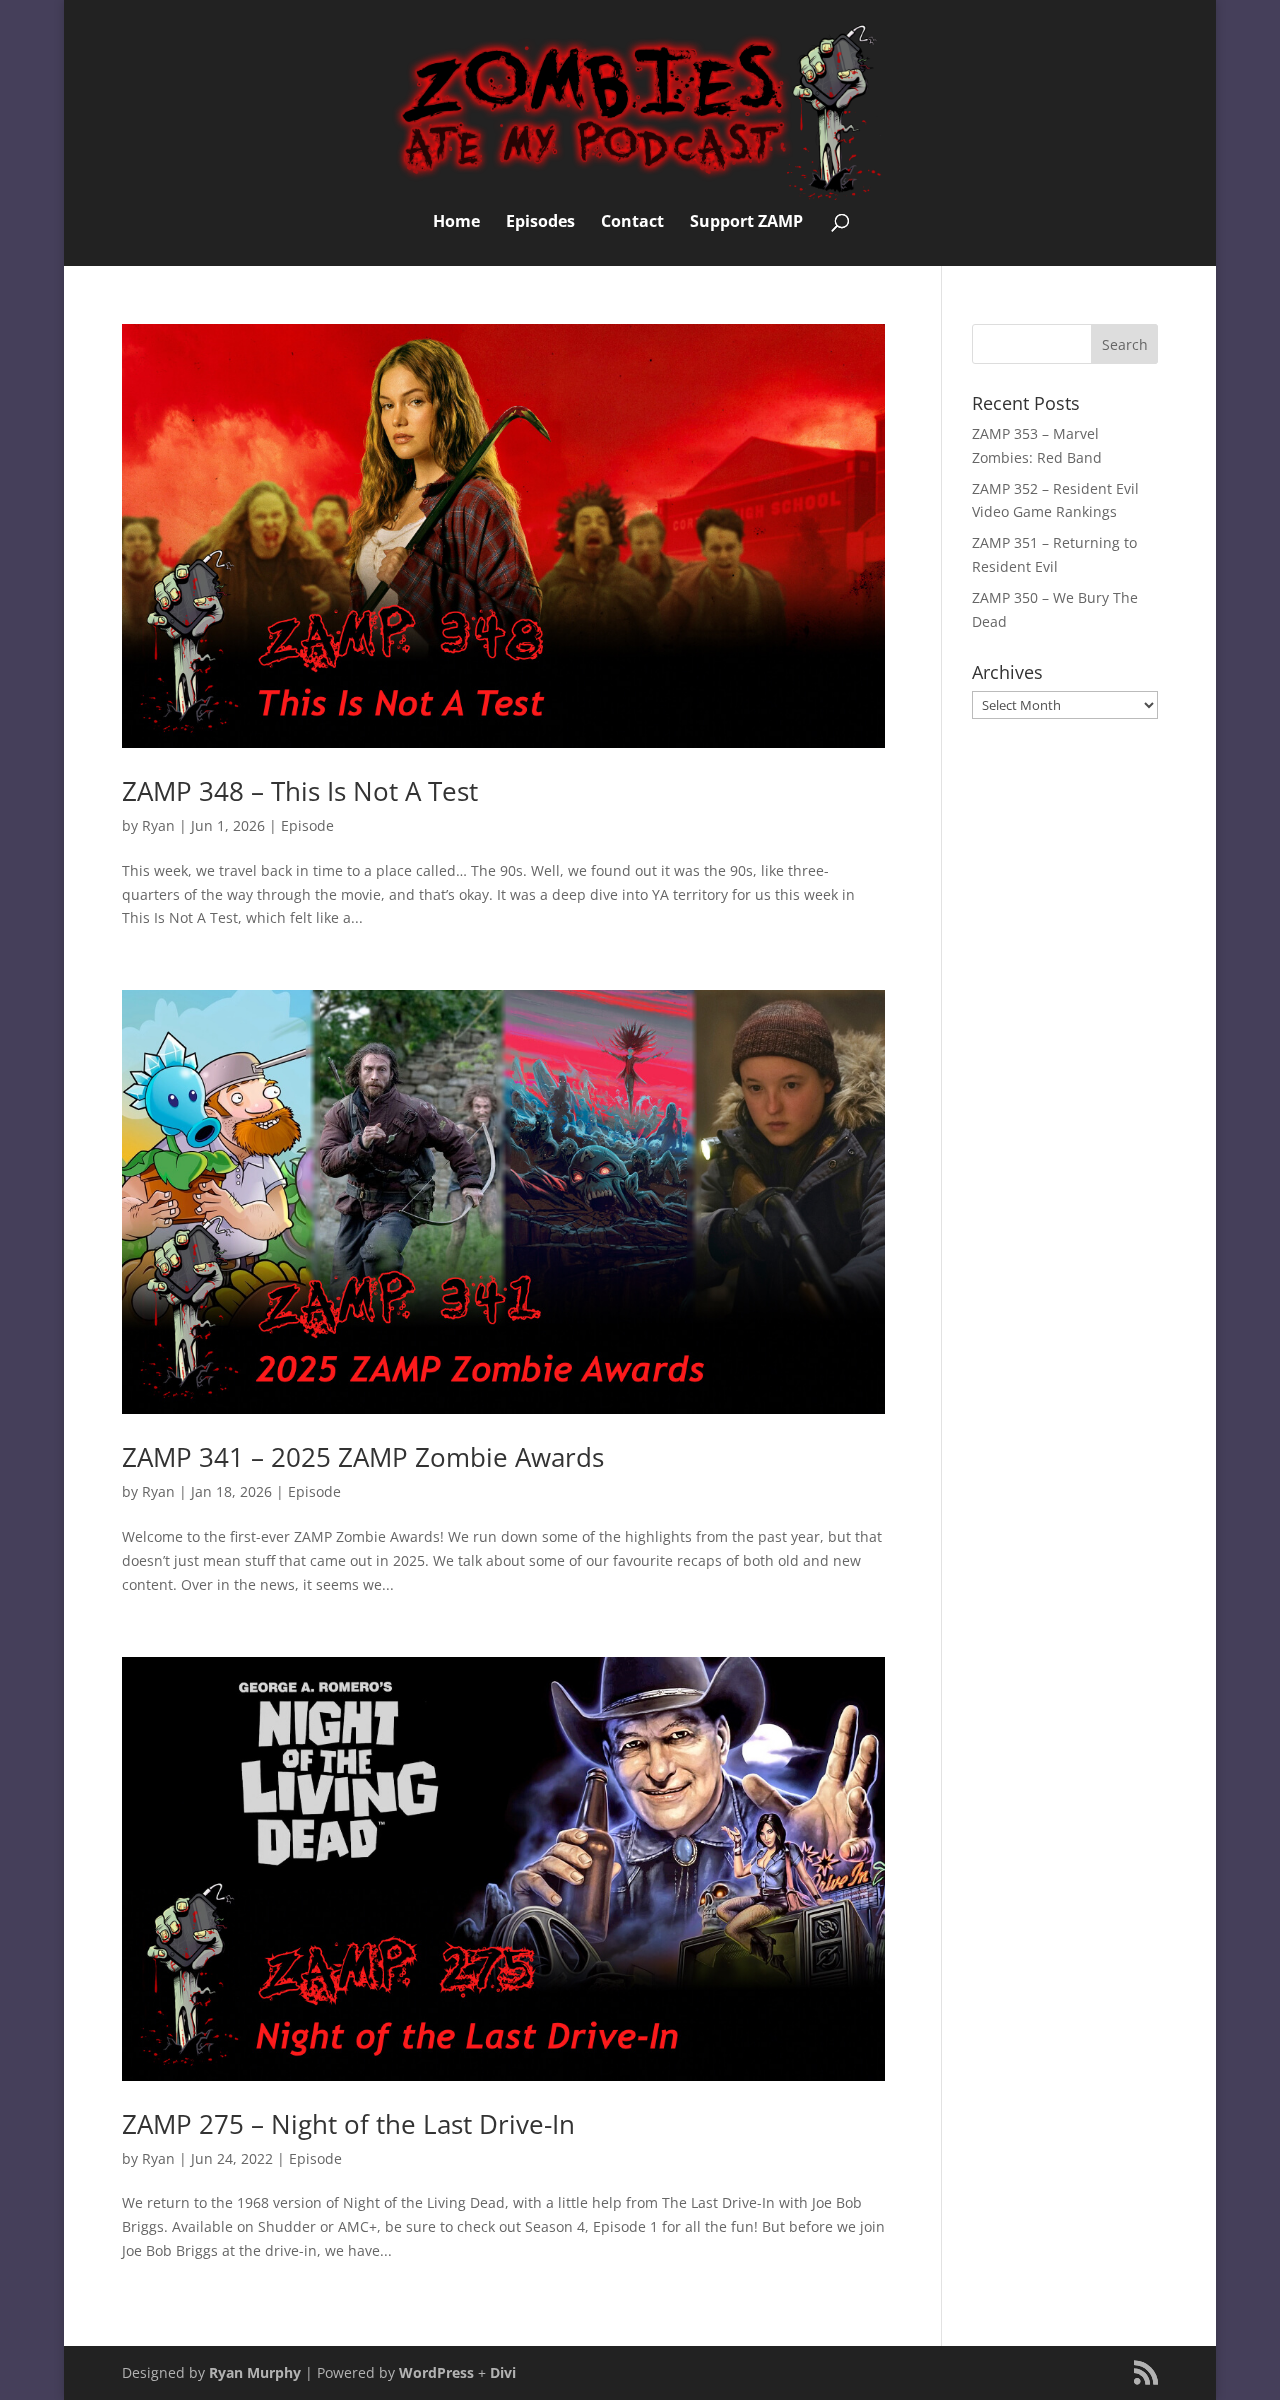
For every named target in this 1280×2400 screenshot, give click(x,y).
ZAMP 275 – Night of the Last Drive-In (348, 2124)
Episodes (540, 223)
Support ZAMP (746, 223)
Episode (307, 825)
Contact (632, 223)
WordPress (436, 2372)
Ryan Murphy (255, 2372)
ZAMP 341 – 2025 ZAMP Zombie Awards (363, 1457)
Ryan (158, 825)
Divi (503, 2372)
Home (456, 223)
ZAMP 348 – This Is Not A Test (300, 791)
